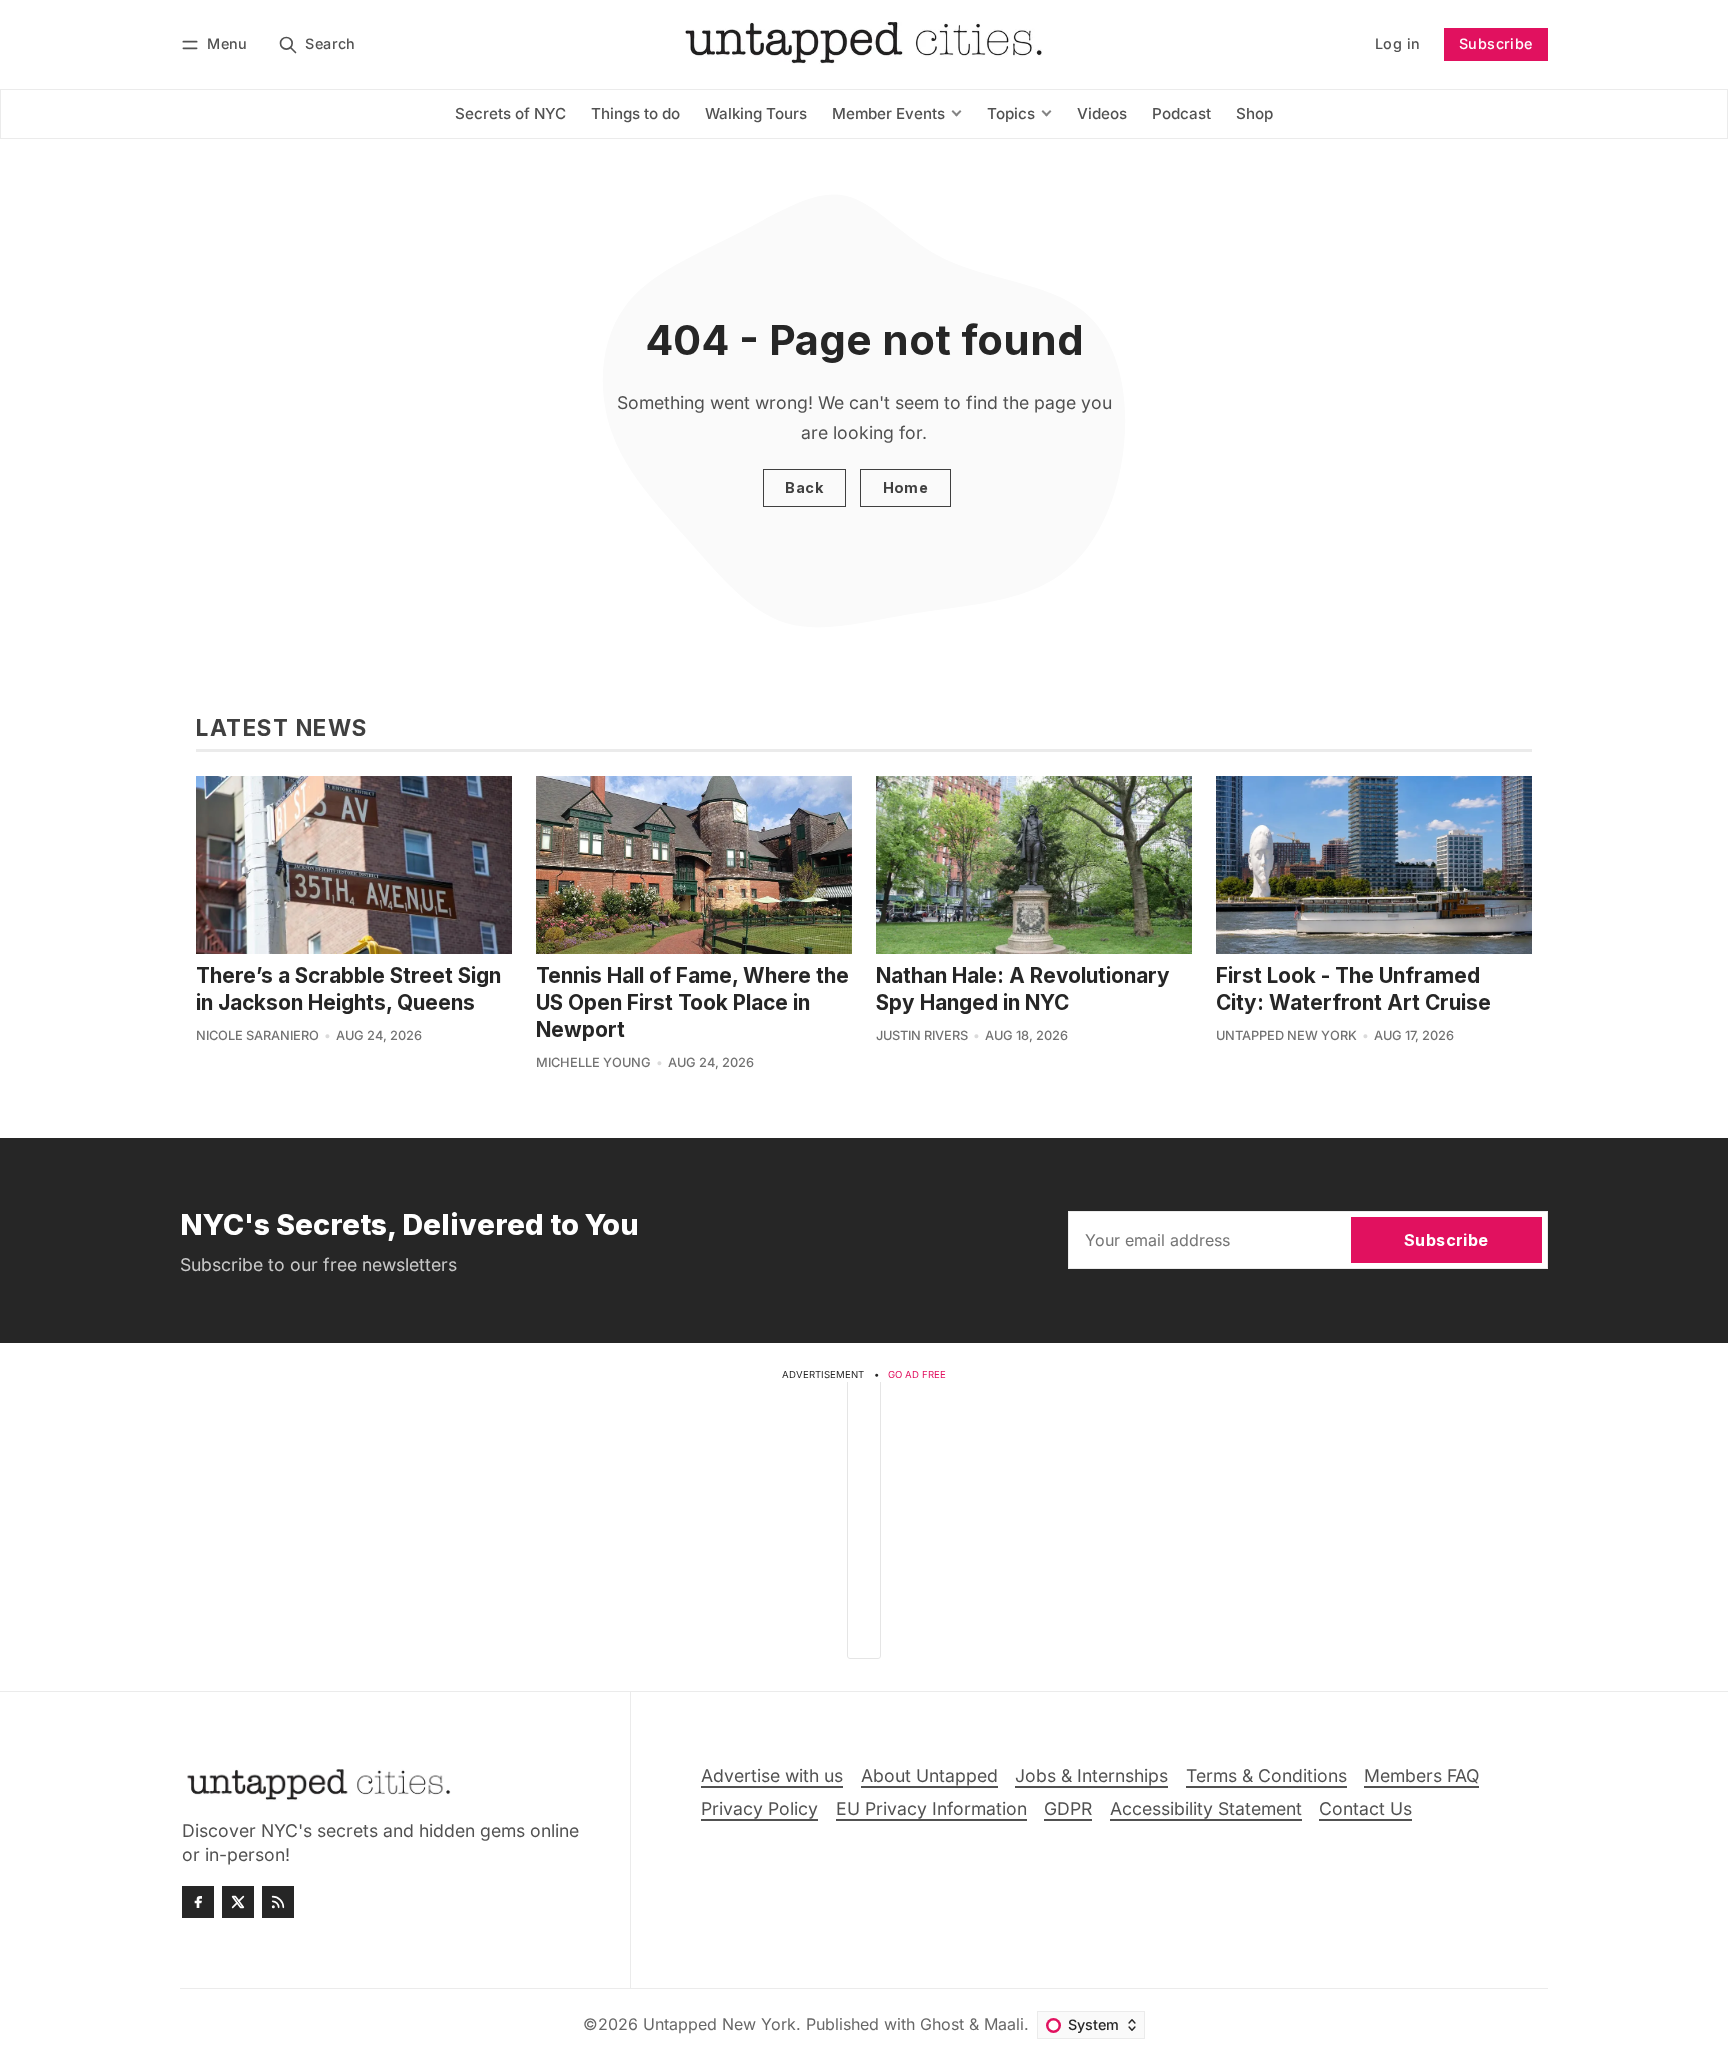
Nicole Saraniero (257, 1035)
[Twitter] (238, 1902)
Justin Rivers (922, 1035)
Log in (1397, 43)
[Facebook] (198, 1902)
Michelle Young (593, 1062)
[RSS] (278, 1902)
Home (906, 487)
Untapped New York (1286, 1035)
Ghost (942, 2024)
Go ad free (917, 1374)
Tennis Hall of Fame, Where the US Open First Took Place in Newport (692, 1002)
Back (804, 487)
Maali (1004, 2024)
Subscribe (1496, 43)
